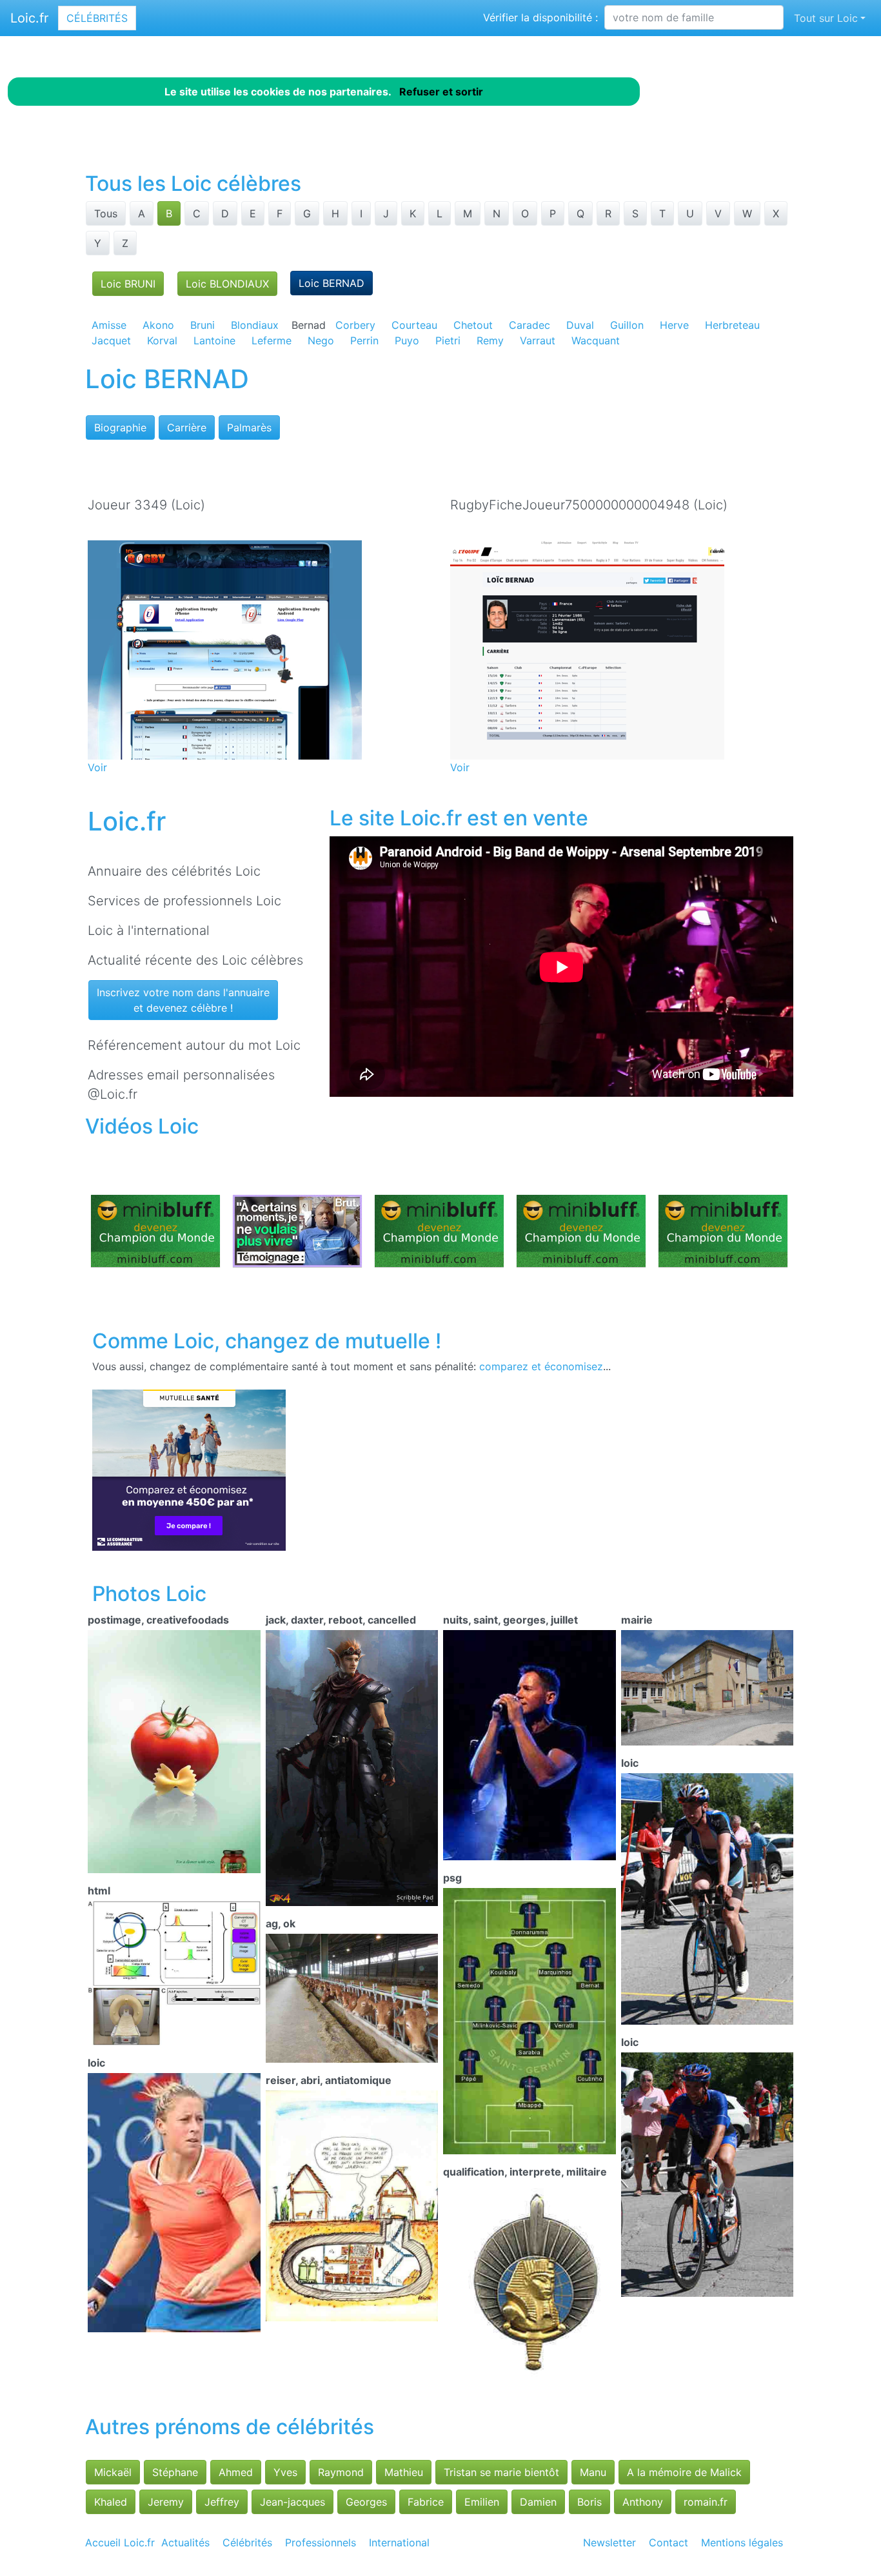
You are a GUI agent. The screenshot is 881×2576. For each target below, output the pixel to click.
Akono (158, 325)
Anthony (643, 2502)
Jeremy (166, 2502)
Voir (97, 767)
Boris (589, 2502)
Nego (321, 340)
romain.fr (706, 2502)
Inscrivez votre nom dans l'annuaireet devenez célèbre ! (183, 1000)
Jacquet (111, 340)
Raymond (341, 2472)
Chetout (473, 325)
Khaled (111, 2502)
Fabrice (426, 2502)
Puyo (407, 340)
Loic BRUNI (128, 284)
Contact (668, 2542)
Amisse (109, 325)
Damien (538, 2502)
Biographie (120, 428)
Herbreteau (732, 325)
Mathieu (404, 2472)
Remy (490, 340)
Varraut (538, 340)
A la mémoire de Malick (684, 2472)
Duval (580, 325)
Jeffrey (222, 2502)
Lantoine (214, 340)
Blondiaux (255, 325)
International (399, 2542)
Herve (674, 325)
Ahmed (236, 2472)
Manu (593, 2472)
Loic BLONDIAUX (227, 284)
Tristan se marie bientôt (501, 2472)
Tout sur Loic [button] (826, 18)
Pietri (448, 340)
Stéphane (175, 2472)
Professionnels (321, 2542)
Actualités (185, 2542)
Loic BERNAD (332, 283)
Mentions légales (742, 2542)
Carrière (187, 428)
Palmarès (249, 428)
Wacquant (596, 340)
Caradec (530, 325)
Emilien (482, 2502)
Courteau (414, 325)
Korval (162, 340)
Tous (106, 213)
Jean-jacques (292, 2502)
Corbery (355, 325)
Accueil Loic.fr (120, 2542)
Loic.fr (29, 18)
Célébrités (97, 18)
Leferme (272, 340)
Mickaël (113, 2472)
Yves (285, 2472)
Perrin (364, 340)
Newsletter (609, 2542)
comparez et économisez (541, 1366)
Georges (366, 2502)
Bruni (203, 325)
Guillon (627, 325)
